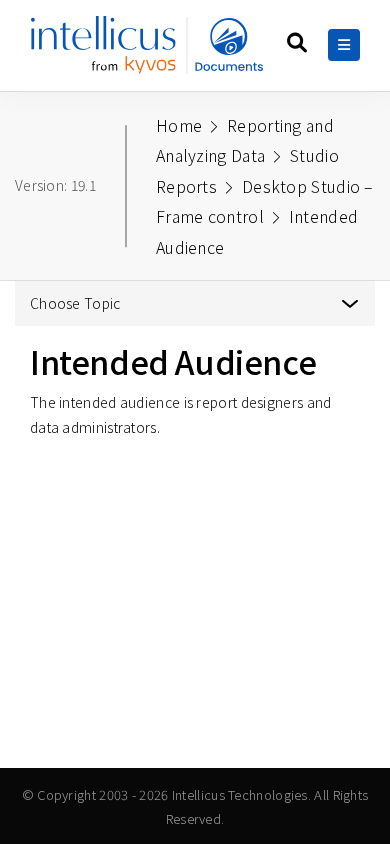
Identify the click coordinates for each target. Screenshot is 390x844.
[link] (151, 52)
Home (179, 125)
